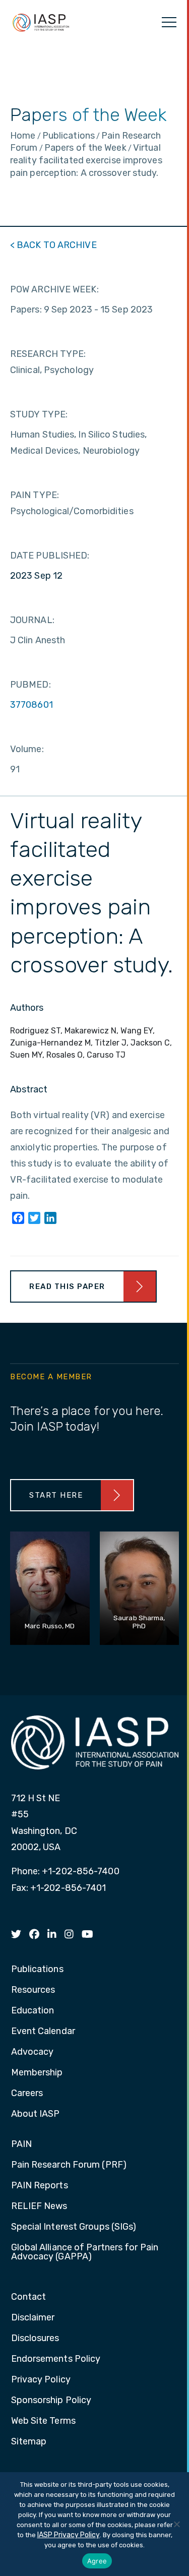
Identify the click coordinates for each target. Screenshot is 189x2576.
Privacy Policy (41, 2380)
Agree (97, 2561)
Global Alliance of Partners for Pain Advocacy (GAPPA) (85, 2252)
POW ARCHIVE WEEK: (54, 289)
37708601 (31, 705)
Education (33, 2011)
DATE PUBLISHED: (50, 556)
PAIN (21, 2144)
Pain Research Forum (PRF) (69, 2165)
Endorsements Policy (56, 2359)
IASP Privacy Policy (69, 2535)
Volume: (27, 749)
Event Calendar (43, 2032)
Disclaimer (33, 2318)
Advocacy (33, 2052)
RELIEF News (39, 2206)
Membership (37, 2073)
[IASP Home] (41, 22)
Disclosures (35, 2339)
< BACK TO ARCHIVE (53, 245)
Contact (29, 2297)
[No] (176, 2524)
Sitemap (29, 2442)
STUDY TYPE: (39, 414)
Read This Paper (67, 1286)
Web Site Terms (43, 2421)
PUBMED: (30, 685)
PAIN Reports (40, 2186)
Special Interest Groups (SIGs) (74, 2227)
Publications (37, 1970)
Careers (27, 2094)
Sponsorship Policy (51, 2401)
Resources (33, 1990)
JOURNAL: (32, 620)
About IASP (36, 2114)
